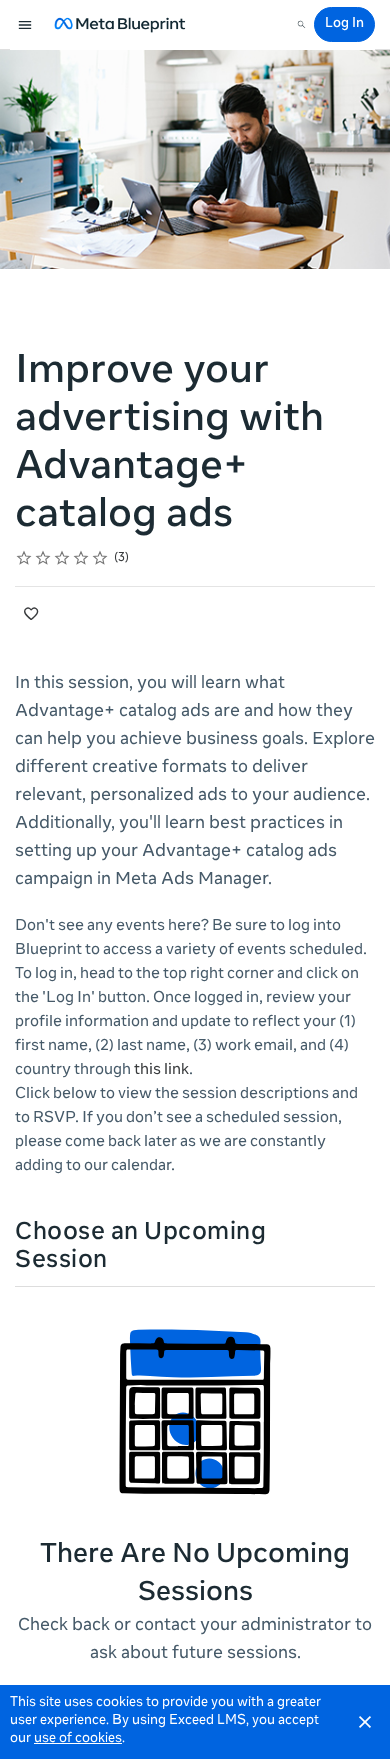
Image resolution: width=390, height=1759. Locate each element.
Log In (344, 24)
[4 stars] (81, 558)
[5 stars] (100, 558)
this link (161, 1070)
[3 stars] (62, 558)
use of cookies (78, 1739)
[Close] (365, 1722)
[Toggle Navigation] (26, 25)
